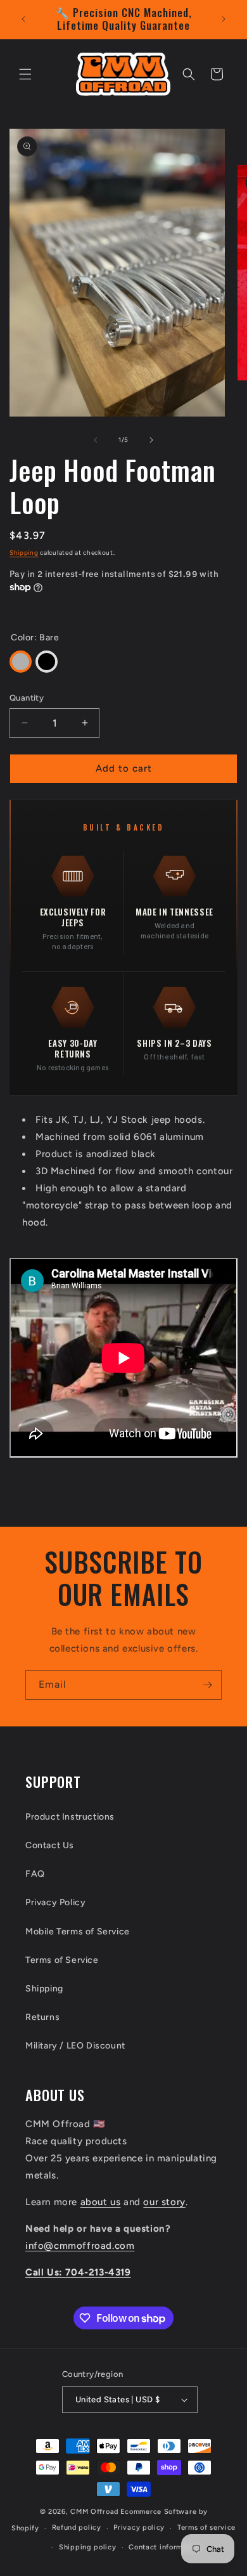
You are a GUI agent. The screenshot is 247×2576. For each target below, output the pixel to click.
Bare (21, 662)
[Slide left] (96, 440)
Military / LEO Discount (75, 2046)
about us (101, 2202)
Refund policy (77, 2527)
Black (47, 662)
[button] (25, 74)
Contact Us (50, 1845)
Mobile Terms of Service (78, 1932)
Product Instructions (70, 1817)
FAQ (35, 1874)
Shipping (24, 553)
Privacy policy (139, 2527)
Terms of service (206, 2527)
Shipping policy (88, 2547)
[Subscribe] (207, 1685)
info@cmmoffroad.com (80, 2246)
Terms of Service (62, 1960)
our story (164, 2202)
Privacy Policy (55, 1902)
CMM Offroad (94, 2512)
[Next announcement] (224, 19)
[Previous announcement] (23, 19)
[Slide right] (151, 440)
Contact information (164, 2547)
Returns (42, 2017)
